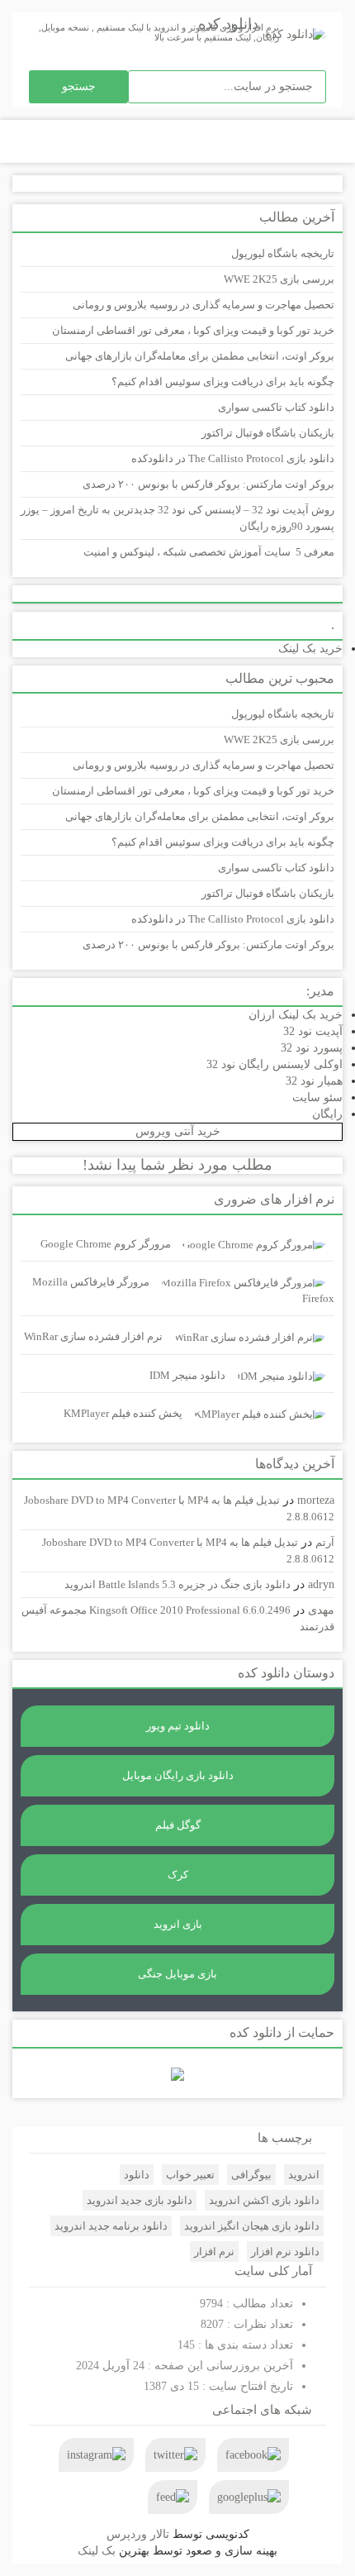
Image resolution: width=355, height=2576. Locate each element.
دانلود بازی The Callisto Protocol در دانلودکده (233, 458)
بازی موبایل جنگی (177, 1974)
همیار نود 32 (314, 1081)
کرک (178, 1875)
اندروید (304, 2175)
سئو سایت (317, 1097)
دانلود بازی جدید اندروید (140, 2200)
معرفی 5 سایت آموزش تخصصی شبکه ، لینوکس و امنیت (209, 552)
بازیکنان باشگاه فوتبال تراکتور (268, 433)
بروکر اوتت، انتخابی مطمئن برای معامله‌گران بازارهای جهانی (200, 356)
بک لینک (97, 2551)
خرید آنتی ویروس (178, 1131)
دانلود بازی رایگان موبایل (178, 1775)
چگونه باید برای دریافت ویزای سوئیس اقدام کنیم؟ (223, 382)
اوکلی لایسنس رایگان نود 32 (275, 1064)
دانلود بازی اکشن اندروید (264, 2200)
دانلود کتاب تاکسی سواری (276, 407)
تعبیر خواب (190, 2175)
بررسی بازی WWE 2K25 (279, 279)
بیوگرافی (251, 2175)
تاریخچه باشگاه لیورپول (283, 253)
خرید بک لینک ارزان (296, 1015)
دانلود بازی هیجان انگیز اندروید (252, 2226)
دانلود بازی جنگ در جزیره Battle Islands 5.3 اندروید (177, 1584)
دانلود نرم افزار (285, 2252)
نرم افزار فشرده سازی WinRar (93, 1336)
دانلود (137, 2175)
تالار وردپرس (138, 2534)
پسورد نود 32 (312, 1048)
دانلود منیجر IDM (187, 1375)
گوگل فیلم (178, 1825)
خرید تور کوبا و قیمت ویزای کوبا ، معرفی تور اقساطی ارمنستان (193, 330)
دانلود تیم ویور (178, 1726)
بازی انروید (178, 1924)
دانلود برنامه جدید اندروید (111, 2226)
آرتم (325, 1542)
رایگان (327, 1114)
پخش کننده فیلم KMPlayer (123, 1413)
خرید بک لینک (310, 649)
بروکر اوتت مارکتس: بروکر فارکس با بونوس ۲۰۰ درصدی (208, 484)
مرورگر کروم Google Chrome (106, 1244)
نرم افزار (214, 2252)
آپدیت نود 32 (313, 1031)
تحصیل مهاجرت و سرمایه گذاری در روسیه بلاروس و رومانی (204, 305)
